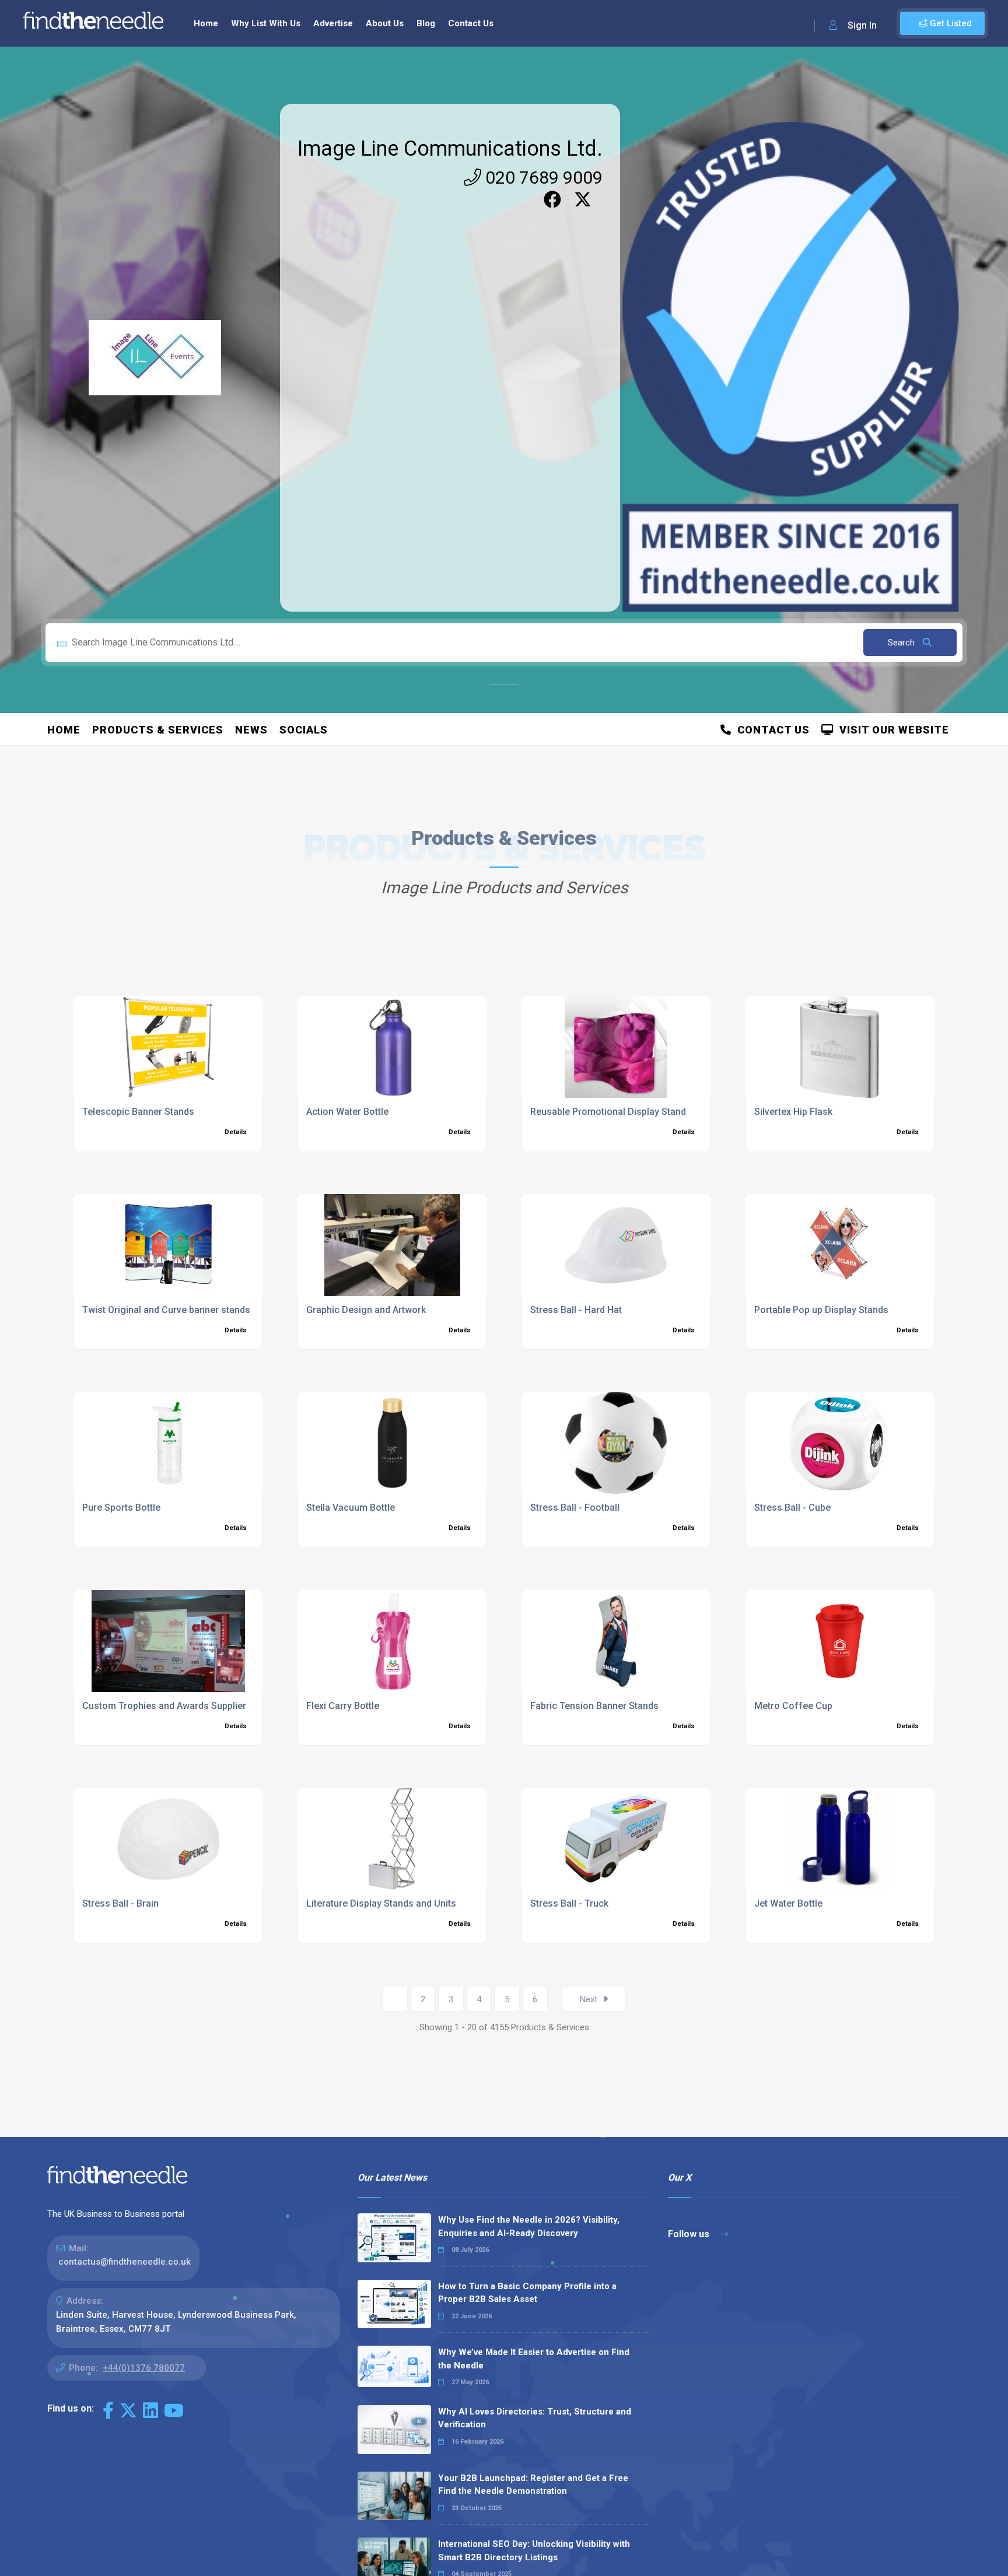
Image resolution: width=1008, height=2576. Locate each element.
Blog (426, 23)
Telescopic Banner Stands (138, 1112)
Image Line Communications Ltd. (450, 149)
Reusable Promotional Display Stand (608, 1112)
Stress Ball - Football (575, 1508)
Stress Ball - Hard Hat (576, 1310)
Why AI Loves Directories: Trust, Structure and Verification (535, 2418)
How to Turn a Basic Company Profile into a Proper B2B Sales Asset (527, 2293)
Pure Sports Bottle (121, 1508)
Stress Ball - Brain (120, 1903)
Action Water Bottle (347, 1112)
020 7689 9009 (542, 178)
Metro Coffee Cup (793, 1706)
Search (902, 643)
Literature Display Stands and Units (381, 1903)
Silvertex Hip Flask (793, 1112)
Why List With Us (266, 23)
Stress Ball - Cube (792, 1508)
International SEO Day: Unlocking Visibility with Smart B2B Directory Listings (534, 2551)
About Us (385, 23)
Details (236, 1132)
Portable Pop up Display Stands (821, 1310)
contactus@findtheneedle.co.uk (125, 2262)
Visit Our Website (891, 730)
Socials (304, 730)
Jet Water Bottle (788, 1903)
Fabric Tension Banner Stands (594, 1706)
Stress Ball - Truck (569, 1903)
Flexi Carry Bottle (343, 1706)
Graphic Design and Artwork (366, 1310)
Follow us (690, 2234)
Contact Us (471, 23)
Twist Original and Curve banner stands (166, 1310)
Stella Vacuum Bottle (351, 1508)
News (251, 730)
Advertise (333, 23)
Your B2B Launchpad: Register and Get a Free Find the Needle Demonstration (533, 2485)
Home (206, 23)
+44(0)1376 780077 (144, 2368)
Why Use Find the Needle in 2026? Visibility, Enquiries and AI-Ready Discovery (529, 2226)
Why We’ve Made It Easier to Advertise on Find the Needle (534, 2359)
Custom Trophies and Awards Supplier (164, 1706)
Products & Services (158, 730)
